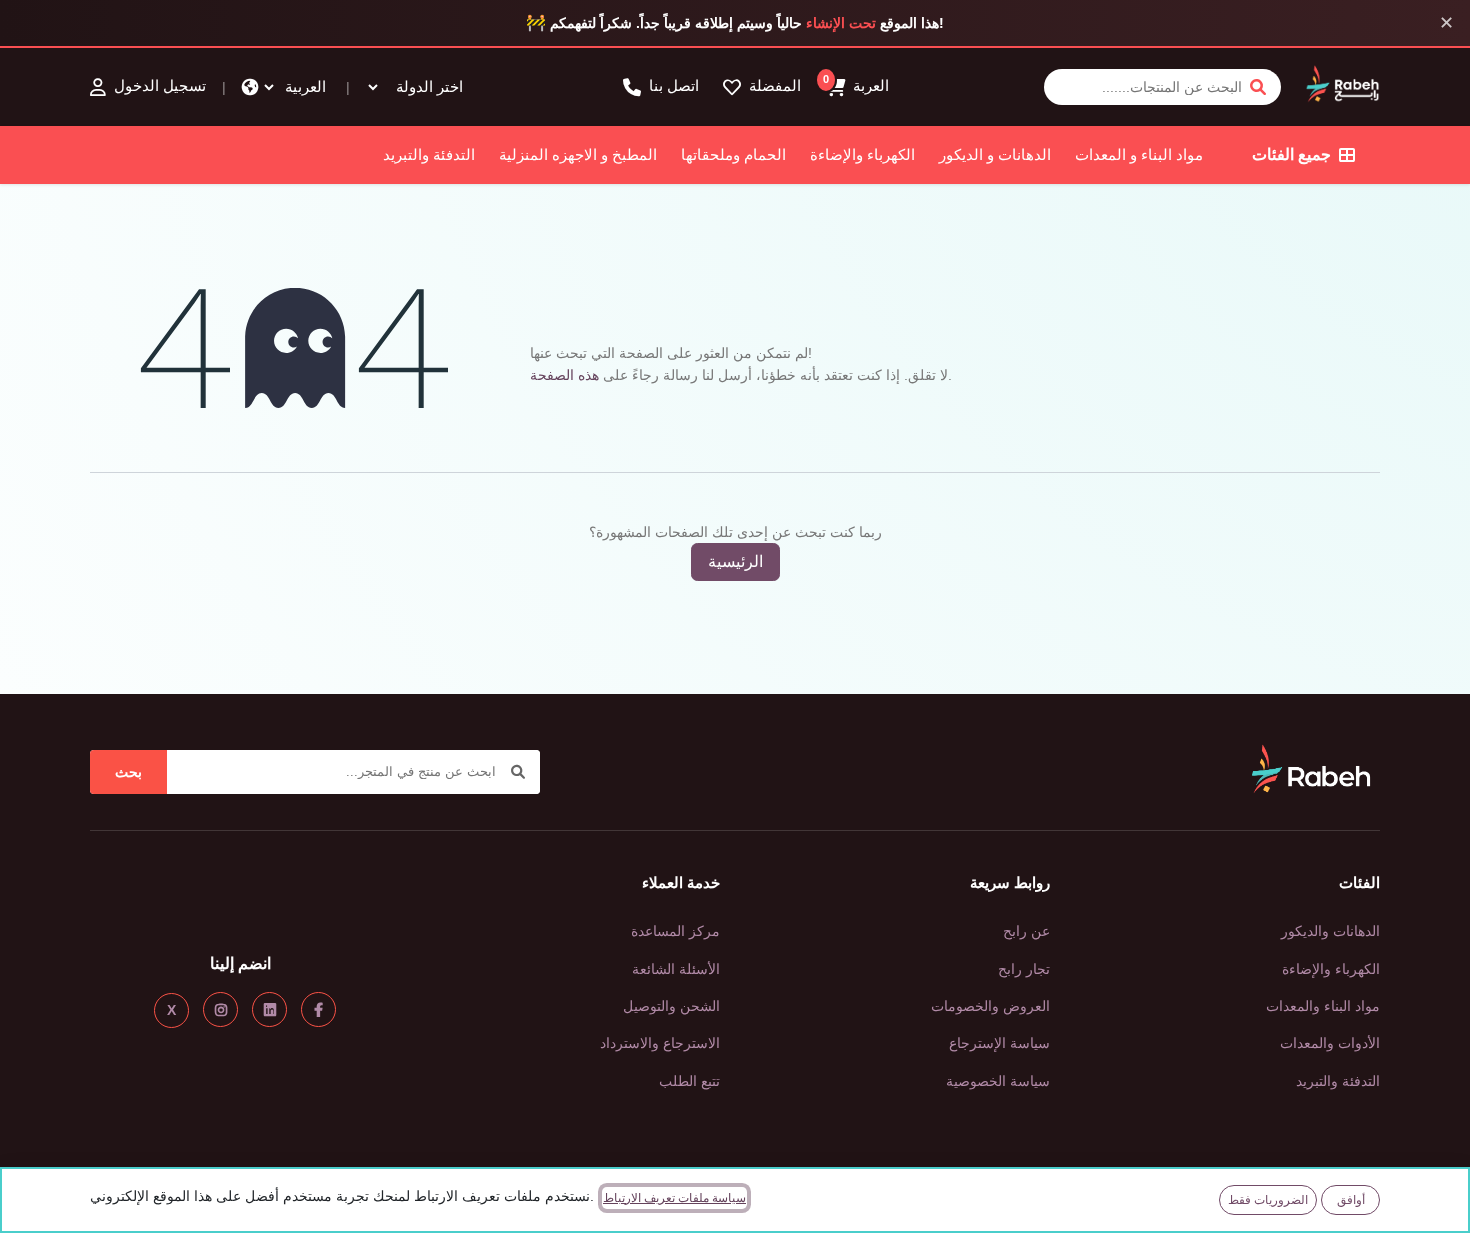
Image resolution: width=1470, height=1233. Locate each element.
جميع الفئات (1291, 154)
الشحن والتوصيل (671, 1006)
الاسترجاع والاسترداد (660, 1043)
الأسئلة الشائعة (676, 969)
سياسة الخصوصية (998, 1081)
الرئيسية (735, 561)
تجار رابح (1024, 969)
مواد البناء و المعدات (1139, 154)
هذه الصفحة (564, 375)
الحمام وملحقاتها (733, 154)
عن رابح (1026, 931)
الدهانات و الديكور (995, 154)
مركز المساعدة (675, 931)
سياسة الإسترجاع (999, 1043)
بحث (128, 772)
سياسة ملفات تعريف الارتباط (674, 1198)
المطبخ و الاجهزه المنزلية (578, 154)
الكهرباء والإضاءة (862, 154)
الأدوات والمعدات (1330, 1043)
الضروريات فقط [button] (1268, 1200)
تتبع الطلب (689, 1081)
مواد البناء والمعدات (1323, 1006)
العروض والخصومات (990, 1006)
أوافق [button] (1351, 1200)
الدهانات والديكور (1330, 931)
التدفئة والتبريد (429, 154)
